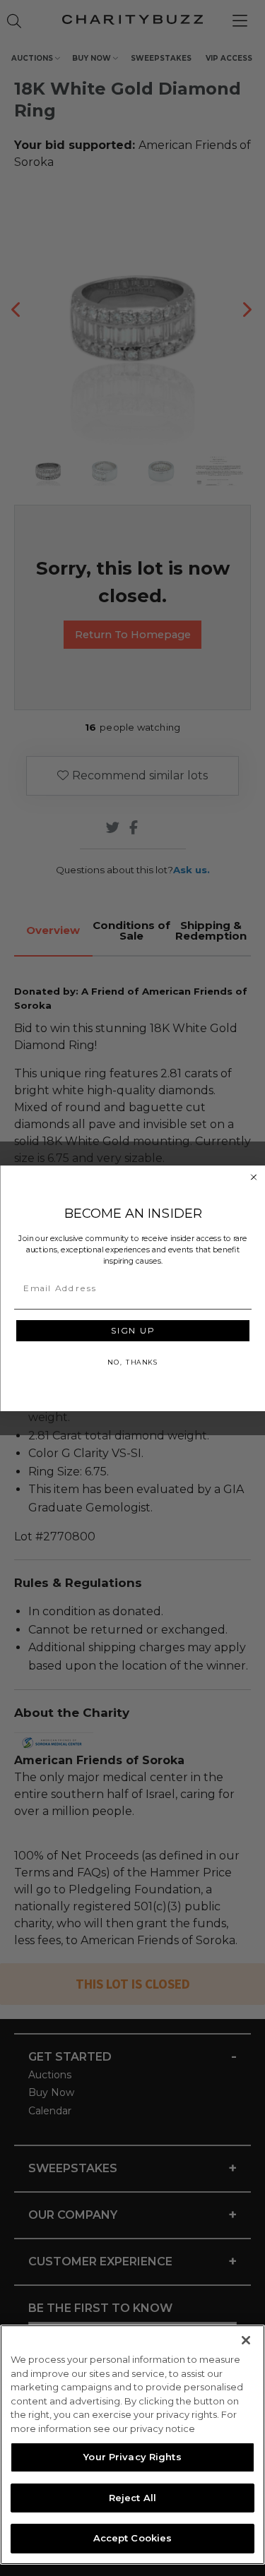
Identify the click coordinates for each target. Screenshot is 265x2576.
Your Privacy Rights (132, 2457)
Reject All (132, 2498)
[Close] (246, 2340)
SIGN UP (132, 1330)
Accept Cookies (133, 2538)
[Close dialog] (254, 1177)
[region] (132, 2445)
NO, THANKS (132, 1361)
